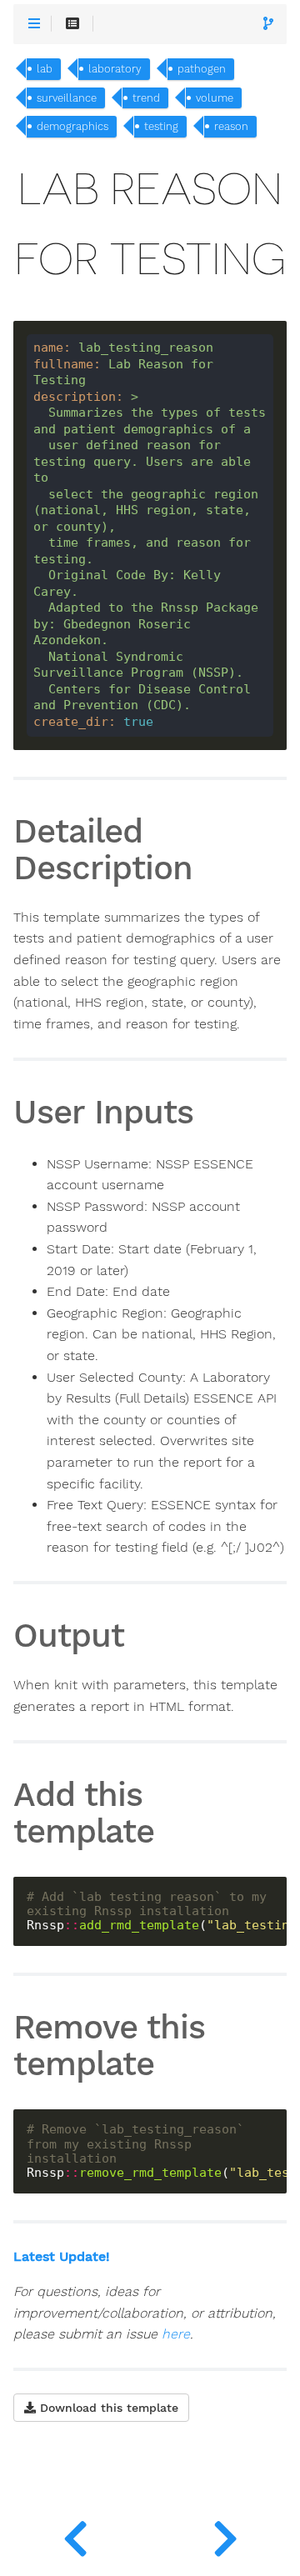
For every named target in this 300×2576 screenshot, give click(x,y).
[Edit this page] (268, 24)
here (176, 2334)
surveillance (67, 98)
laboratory (115, 69)
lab (45, 69)
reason (231, 126)
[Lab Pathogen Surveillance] (75, 2534)
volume (215, 98)
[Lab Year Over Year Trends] (225, 2534)
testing (161, 126)
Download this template (107, 2408)
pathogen (202, 69)
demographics (72, 126)
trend (146, 98)
